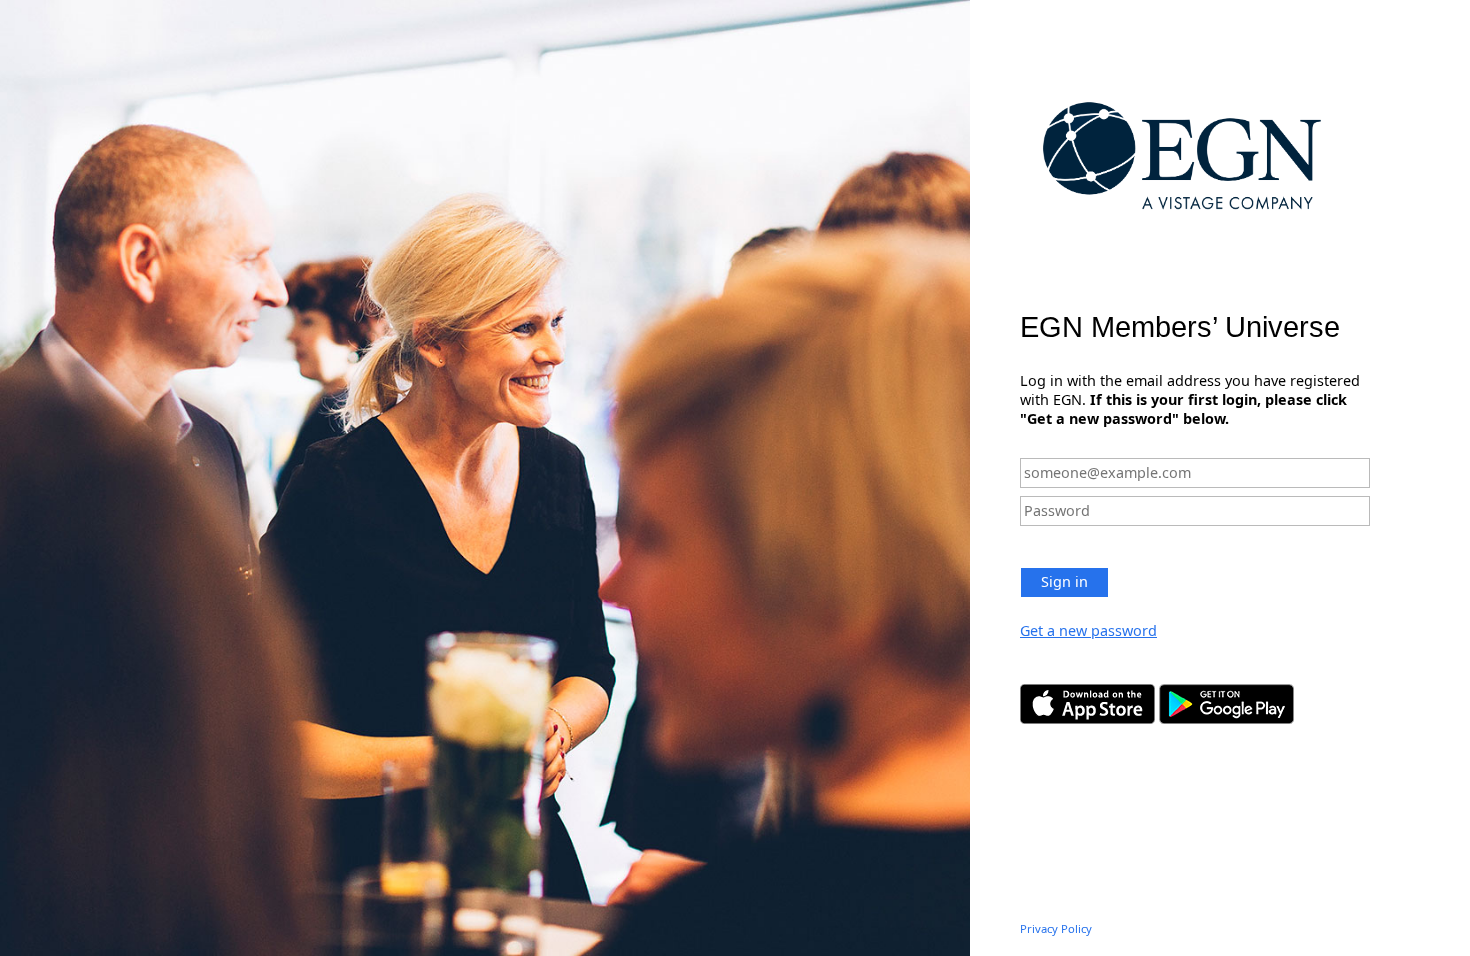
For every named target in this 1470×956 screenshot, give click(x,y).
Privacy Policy (1056, 928)
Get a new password (1088, 630)
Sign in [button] (1064, 581)
